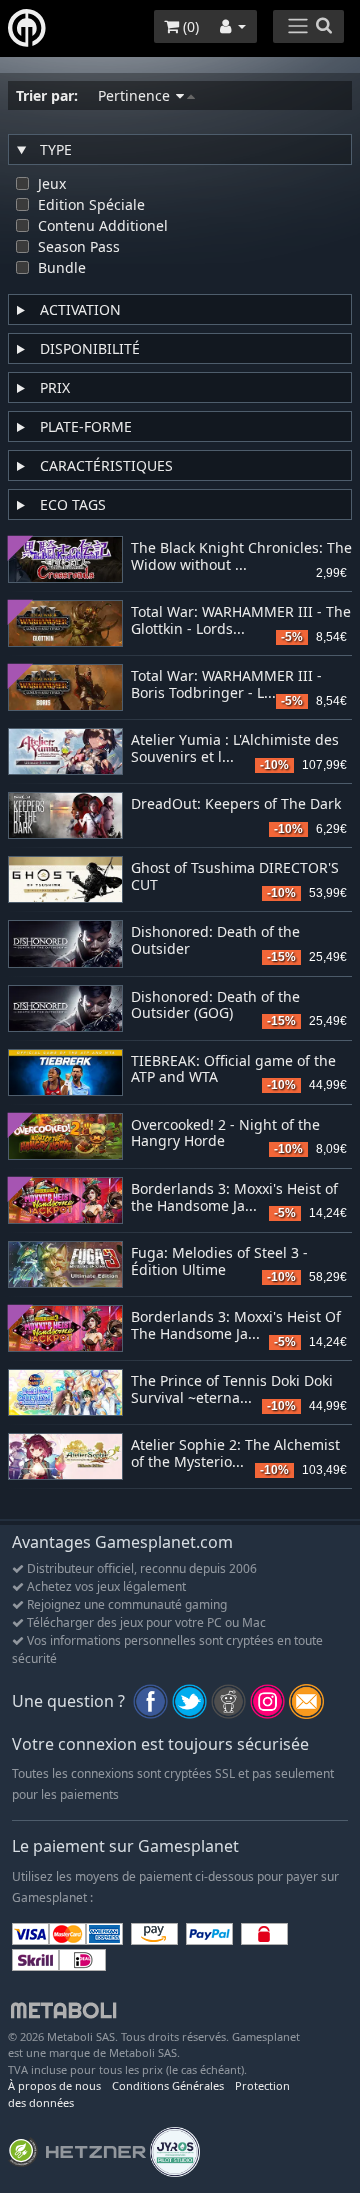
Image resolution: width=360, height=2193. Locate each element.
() (189, 26)
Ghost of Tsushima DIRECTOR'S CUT (235, 877)
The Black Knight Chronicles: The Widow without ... (241, 557)
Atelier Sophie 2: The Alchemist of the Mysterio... (235, 1454)
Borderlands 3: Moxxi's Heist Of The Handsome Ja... (236, 1326)
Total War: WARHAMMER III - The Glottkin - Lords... (241, 621)
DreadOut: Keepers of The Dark (236, 804)
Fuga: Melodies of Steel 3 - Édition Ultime (219, 1262)
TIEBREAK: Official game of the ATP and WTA (233, 1070)
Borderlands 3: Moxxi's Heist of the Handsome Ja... (234, 1198)
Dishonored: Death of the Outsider (215, 941)
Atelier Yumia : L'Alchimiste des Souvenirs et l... (235, 749)
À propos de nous (54, 2085)
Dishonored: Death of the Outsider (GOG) (215, 1006)
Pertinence (136, 95)
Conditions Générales (168, 2085)
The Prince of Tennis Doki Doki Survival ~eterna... (232, 1390)
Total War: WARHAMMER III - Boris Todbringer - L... (226, 685)
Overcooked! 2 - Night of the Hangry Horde (225, 1134)
